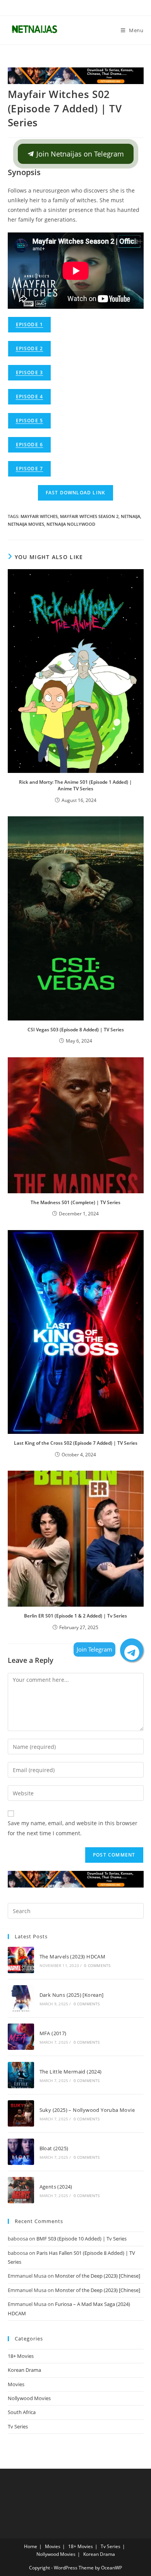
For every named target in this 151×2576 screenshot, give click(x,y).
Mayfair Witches (39, 516)
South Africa (22, 2412)
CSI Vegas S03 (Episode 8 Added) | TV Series (76, 1030)
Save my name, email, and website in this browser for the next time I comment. (73, 1828)
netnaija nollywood (71, 524)
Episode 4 (30, 397)
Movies (16, 2384)
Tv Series (18, 2426)
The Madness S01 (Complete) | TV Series (75, 1202)
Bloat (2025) (54, 2148)
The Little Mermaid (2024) (71, 2072)
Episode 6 (30, 445)
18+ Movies (21, 2356)
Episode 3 (30, 373)
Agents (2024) (56, 2187)
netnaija (130, 516)
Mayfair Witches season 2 (89, 516)
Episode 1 (30, 324)
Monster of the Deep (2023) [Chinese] (98, 2276)
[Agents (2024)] (21, 2190)
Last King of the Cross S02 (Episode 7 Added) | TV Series (76, 1443)
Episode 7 (30, 469)
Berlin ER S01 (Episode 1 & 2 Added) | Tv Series (75, 1616)
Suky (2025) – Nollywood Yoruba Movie (87, 2110)
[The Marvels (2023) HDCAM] (21, 1960)
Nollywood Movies (29, 2398)
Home (31, 2546)
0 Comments (97, 1965)
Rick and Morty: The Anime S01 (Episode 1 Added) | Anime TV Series (75, 785)
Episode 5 (30, 421)
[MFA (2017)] (21, 2037)
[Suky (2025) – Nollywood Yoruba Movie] (21, 2113)
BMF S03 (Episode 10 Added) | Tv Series (82, 2239)
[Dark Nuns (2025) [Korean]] (21, 1998)
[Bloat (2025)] (21, 2152)
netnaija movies (26, 524)
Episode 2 (30, 348)
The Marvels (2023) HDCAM (73, 1957)
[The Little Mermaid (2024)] (21, 2075)
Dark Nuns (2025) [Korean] (72, 1995)
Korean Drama (24, 2370)
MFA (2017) (53, 2033)
